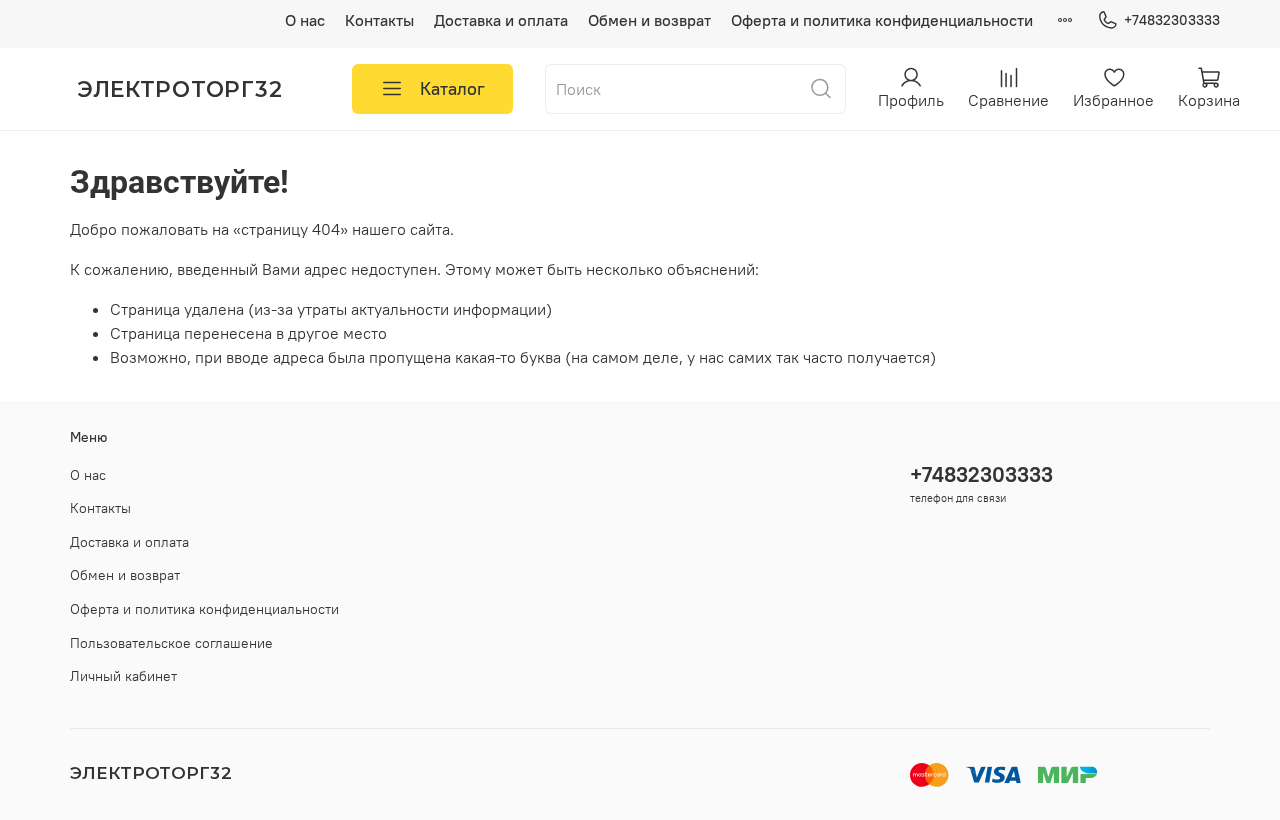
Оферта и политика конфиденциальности (882, 20)
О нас (305, 20)
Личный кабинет (123, 676)
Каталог (452, 88)
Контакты (379, 20)
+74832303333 (1172, 20)
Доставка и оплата (501, 20)
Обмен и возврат (649, 20)
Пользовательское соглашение (171, 643)
